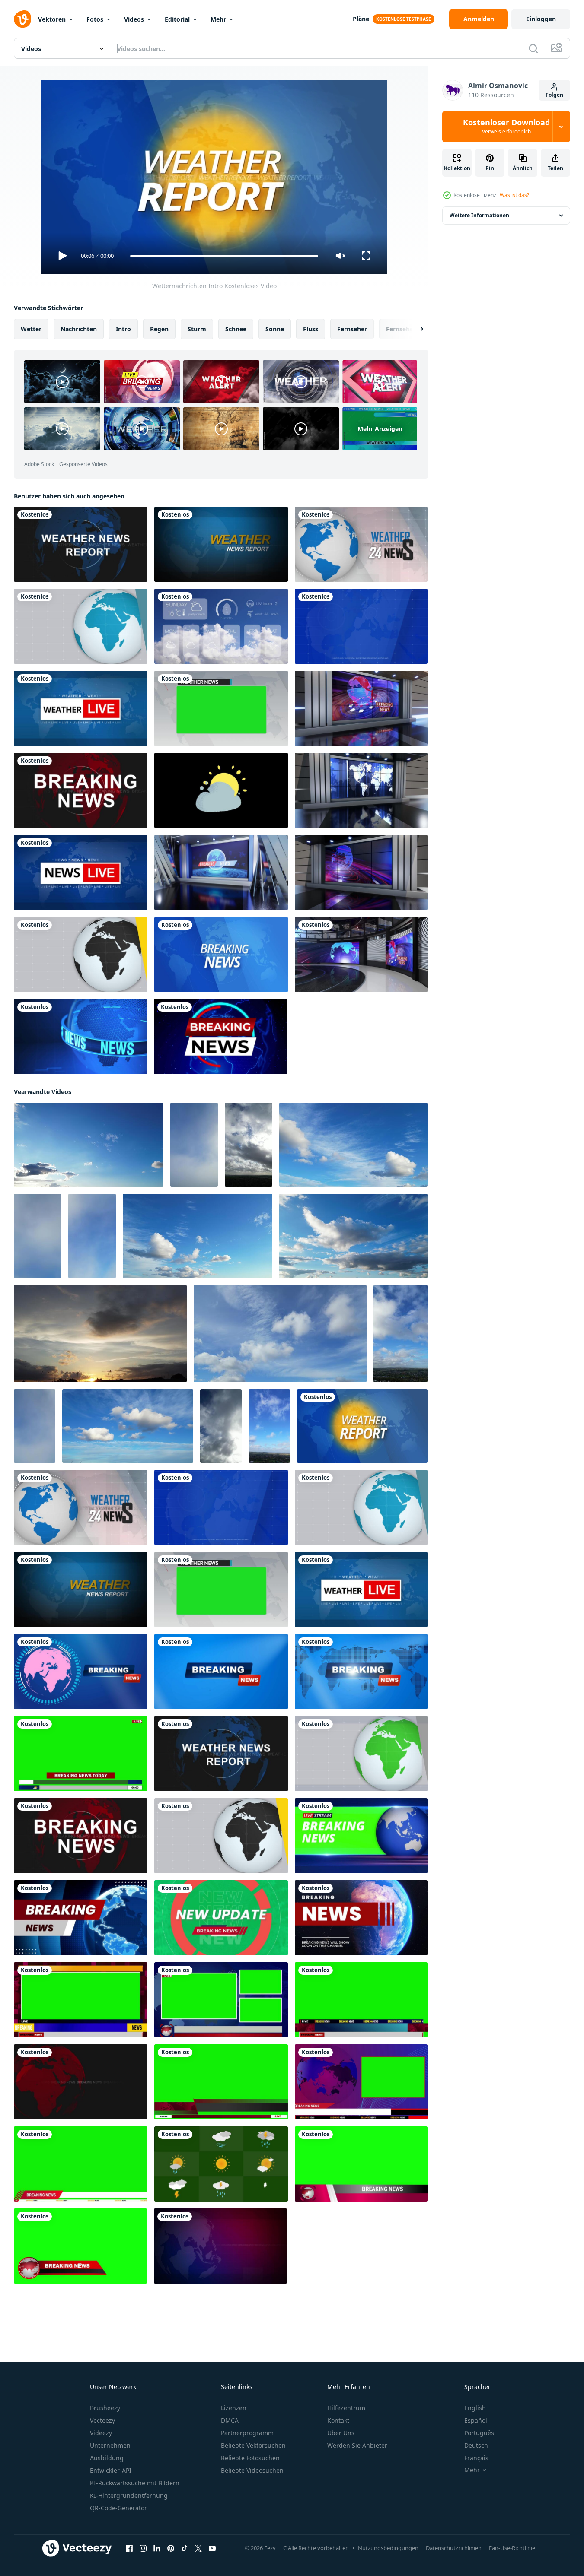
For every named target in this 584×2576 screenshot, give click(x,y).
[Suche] (533, 48)
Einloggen (541, 19)
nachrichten (79, 329)
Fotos (95, 19)
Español (476, 2420)
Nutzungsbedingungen (388, 2548)
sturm (197, 329)
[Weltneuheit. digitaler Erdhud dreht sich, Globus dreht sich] (220, 1037)
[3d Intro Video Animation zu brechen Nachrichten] (361, 1836)
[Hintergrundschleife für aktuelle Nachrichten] (220, 2246)
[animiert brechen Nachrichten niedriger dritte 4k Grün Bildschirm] (81, 2164)
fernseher (352, 329)
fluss (311, 329)
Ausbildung (107, 2458)
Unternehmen (110, 2445)
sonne (275, 329)
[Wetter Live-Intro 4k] (81, 708)
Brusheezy (105, 2408)
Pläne (361, 19)
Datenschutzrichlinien (454, 2548)
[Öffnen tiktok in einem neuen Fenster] (185, 2548)
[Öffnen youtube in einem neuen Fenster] (212, 2548)
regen (159, 329)
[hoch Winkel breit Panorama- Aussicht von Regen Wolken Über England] (194, 1145)
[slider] (224, 256)
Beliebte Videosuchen (252, 2470)
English (475, 2408)
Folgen (554, 95)
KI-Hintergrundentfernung (129, 2495)
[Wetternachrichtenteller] (221, 708)
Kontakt (338, 2420)
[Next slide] (415, 329)
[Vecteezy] (22, 19)
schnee (236, 329)
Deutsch (476, 2445)
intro (123, 329)
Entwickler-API (111, 2470)
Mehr (218, 19)
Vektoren (52, 19)
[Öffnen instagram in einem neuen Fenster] (143, 2548)
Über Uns (341, 2433)
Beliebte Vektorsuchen (253, 2445)
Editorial (177, 19)
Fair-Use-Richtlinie (512, 2548)
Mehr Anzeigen (380, 429)
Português (479, 2433)
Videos (134, 19)
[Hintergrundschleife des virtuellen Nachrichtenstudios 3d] (361, 708)
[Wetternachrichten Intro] (81, 544)
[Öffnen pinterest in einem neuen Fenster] (171, 2548)
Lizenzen (234, 2408)
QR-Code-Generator (118, 2508)
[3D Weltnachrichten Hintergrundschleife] (80, 1037)
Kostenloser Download (506, 127)
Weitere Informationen (479, 215)
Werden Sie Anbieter (357, 2445)
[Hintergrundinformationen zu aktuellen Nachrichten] (81, 2082)
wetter (31, 329)
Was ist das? (514, 195)
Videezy (101, 2433)
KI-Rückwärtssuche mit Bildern (135, 2483)
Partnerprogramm (247, 2433)
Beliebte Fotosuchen (250, 2458)
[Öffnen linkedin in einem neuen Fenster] (157, 2548)
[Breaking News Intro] (81, 790)
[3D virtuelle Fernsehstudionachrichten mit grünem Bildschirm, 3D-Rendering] (361, 955)
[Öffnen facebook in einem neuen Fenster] (129, 2548)
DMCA (230, 2420)
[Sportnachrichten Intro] (361, 1754)
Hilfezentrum (346, 2408)
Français (476, 2458)
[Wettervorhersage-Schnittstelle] (221, 626)
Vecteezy (102, 2420)
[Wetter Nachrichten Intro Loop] (221, 544)
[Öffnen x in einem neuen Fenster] (198, 2548)
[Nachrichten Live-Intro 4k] (81, 872)
